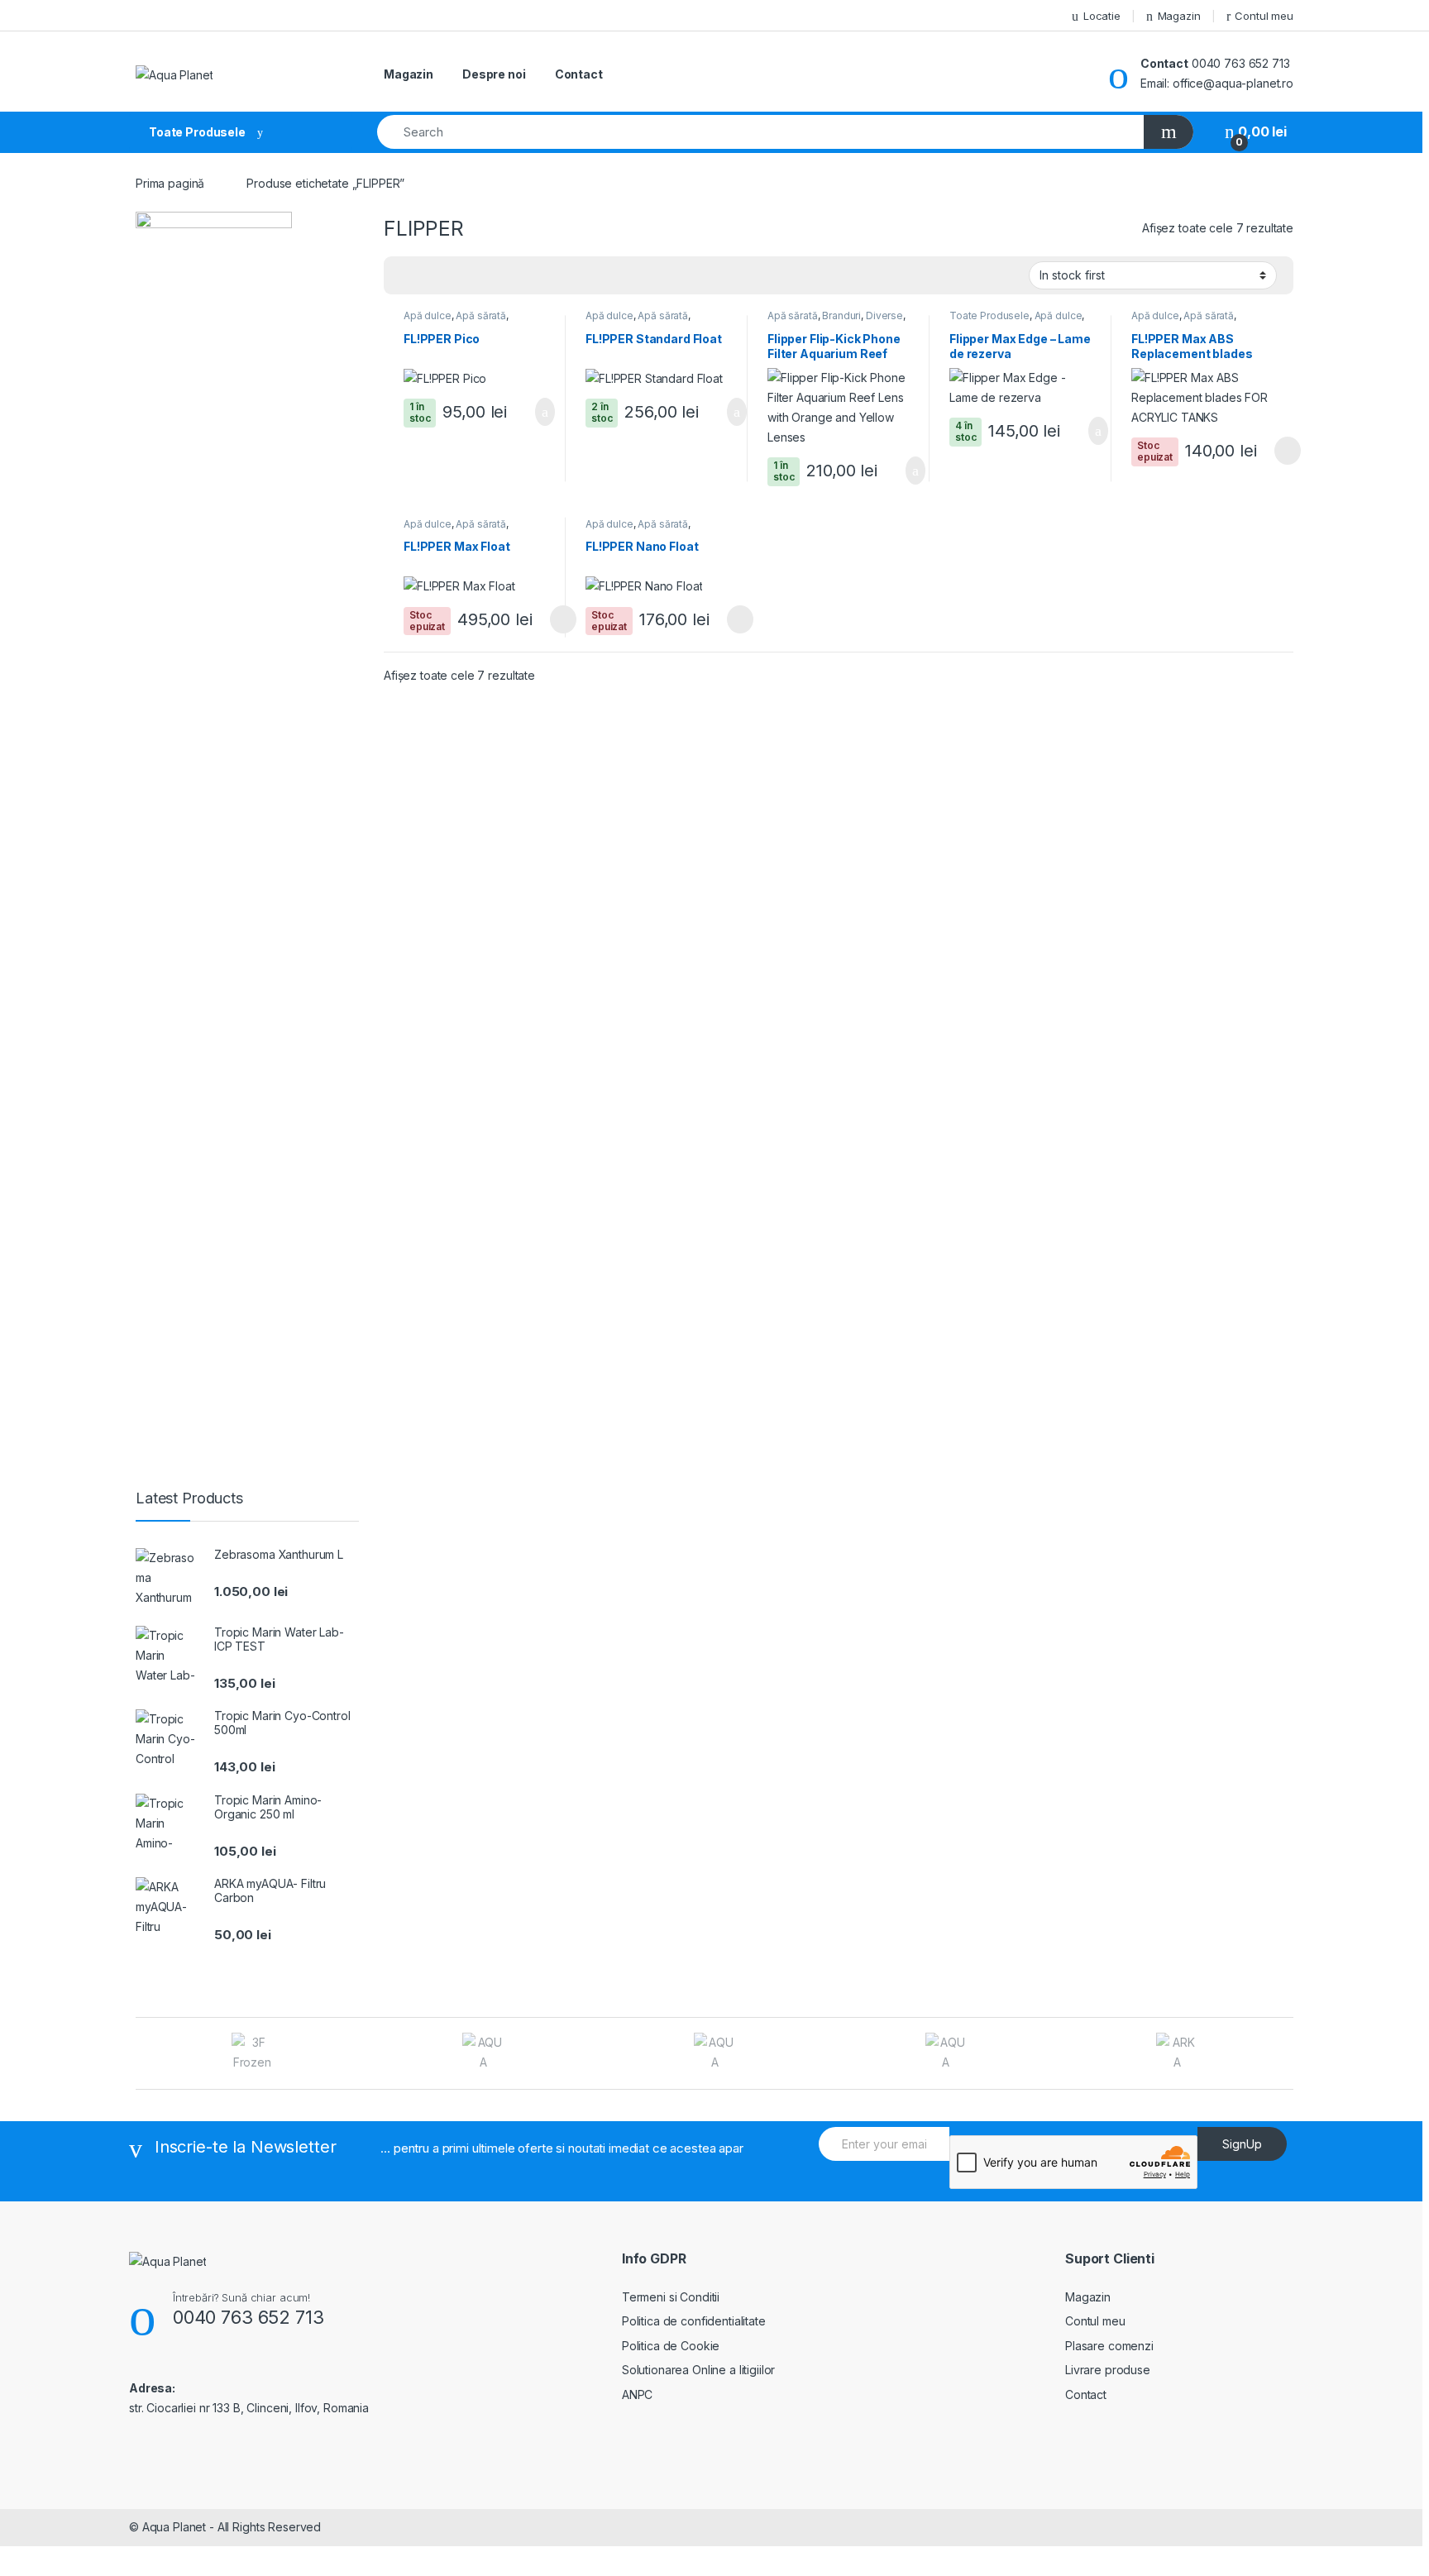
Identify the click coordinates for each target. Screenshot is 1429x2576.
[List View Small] (478, 276)
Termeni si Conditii (671, 2297)
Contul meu (1264, 16)
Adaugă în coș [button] (534, 412)
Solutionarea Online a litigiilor (699, 2370)
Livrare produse (1108, 2370)
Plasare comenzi (1109, 2346)
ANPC (637, 2394)
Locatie (1102, 16)
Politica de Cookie (671, 2346)
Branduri (841, 315)
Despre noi (494, 74)
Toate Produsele (989, 315)
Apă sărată (481, 315)
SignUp (1242, 2144)
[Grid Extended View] (430, 276)
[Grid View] (406, 276)
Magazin (1179, 16)
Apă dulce (428, 315)
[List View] (454, 276)
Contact (579, 74)
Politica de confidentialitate (694, 2321)
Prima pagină (170, 183)
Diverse (884, 315)
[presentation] (1289, 2055)
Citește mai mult (1282, 451)
